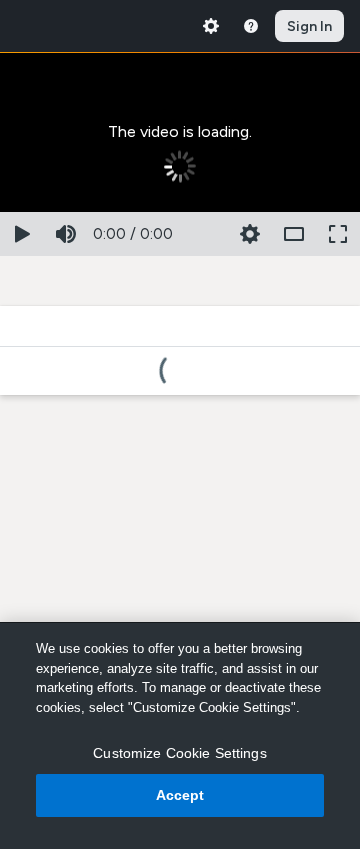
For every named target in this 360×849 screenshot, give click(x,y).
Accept (180, 795)
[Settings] (211, 26)
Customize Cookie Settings (180, 753)
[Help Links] (251, 26)
